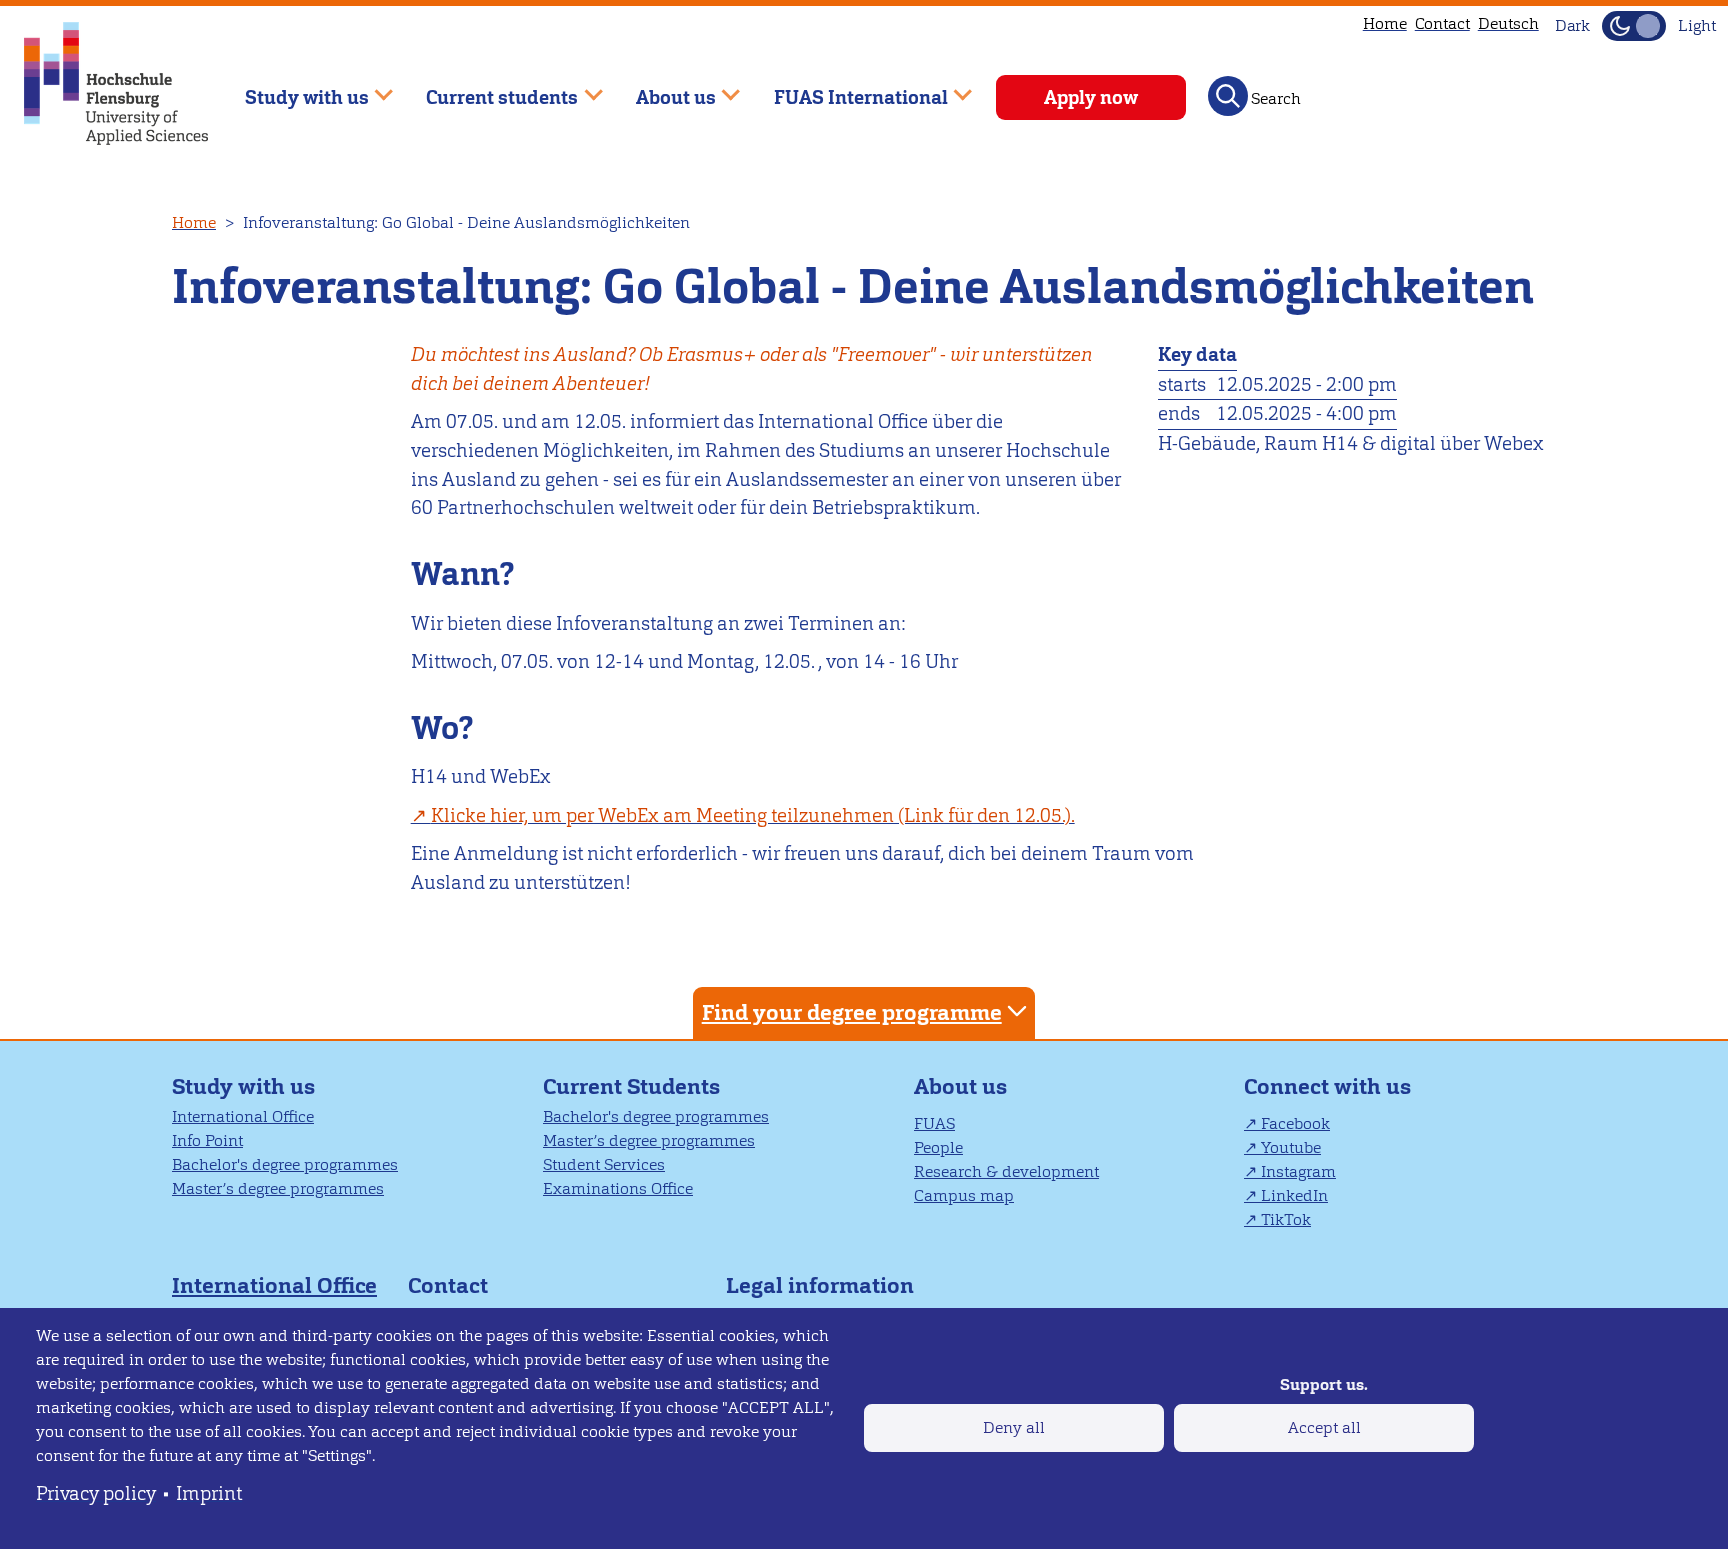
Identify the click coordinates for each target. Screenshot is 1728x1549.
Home (1385, 23)
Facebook (1295, 1123)
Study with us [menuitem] (292, 88)
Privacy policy (96, 1493)
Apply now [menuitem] (1091, 97)
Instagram (1298, 1171)
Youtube (1291, 1147)
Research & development (1006, 1171)
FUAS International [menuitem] (846, 88)
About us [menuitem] (661, 88)
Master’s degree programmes (278, 1188)
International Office (243, 1116)
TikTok (1286, 1219)
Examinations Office (618, 1188)
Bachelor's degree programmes (285, 1164)
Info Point (207, 1140)
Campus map (964, 1195)
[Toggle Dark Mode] (1634, 26)
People (938, 1147)
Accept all (1324, 1427)
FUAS (934, 1123)
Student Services (604, 1164)
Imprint (209, 1493)
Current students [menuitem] (488, 88)
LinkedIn (1294, 1195)
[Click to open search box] (1228, 96)
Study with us (243, 1086)
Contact (1442, 23)
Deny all (1014, 1427)
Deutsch (1508, 23)
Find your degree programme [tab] (852, 1012)
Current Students (631, 1086)
